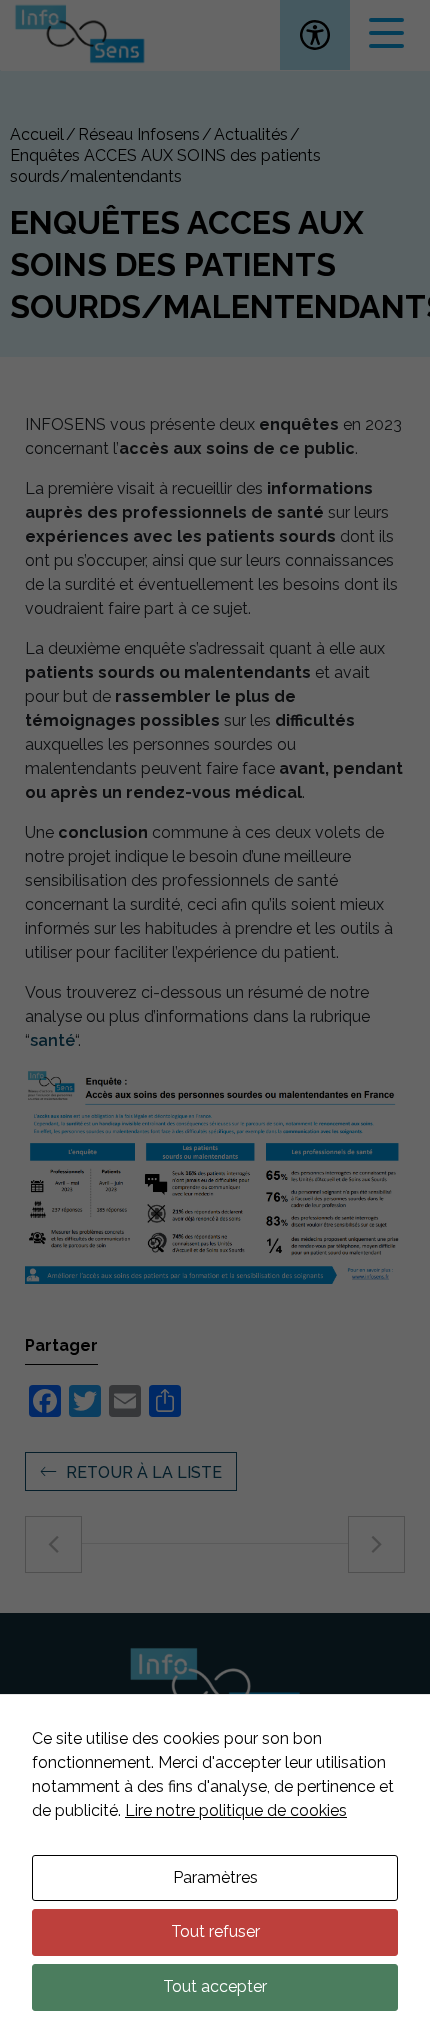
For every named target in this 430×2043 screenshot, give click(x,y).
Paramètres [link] (215, 1877)
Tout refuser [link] (215, 1931)
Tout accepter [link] (215, 1986)
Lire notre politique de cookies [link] (236, 1810)
